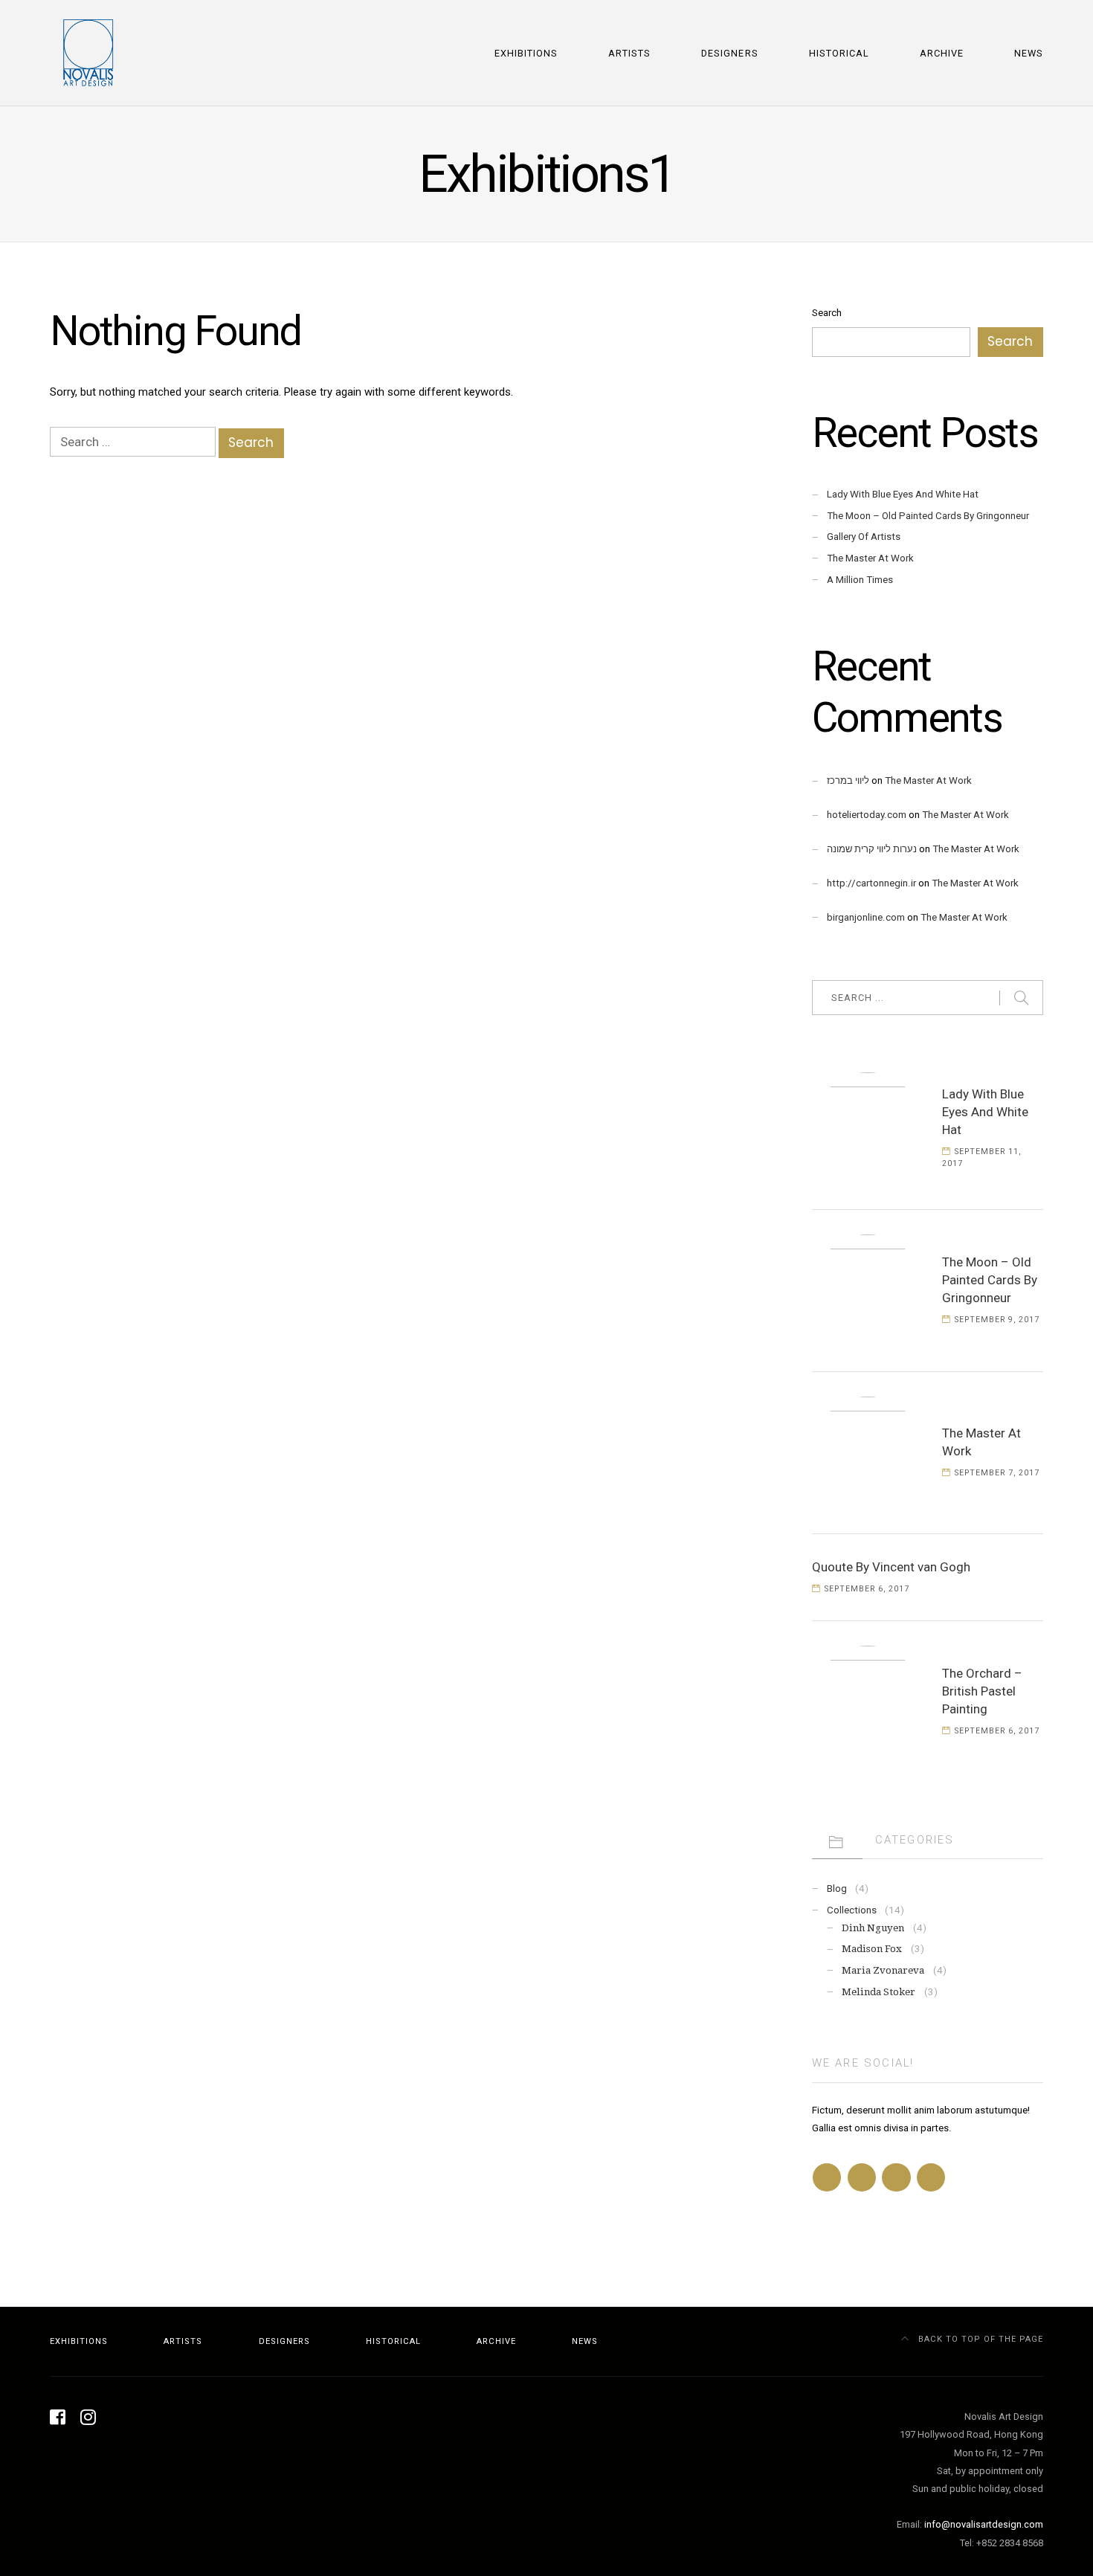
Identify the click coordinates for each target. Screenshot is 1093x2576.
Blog (837, 1888)
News (1029, 53)
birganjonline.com (866, 917)
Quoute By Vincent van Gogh (891, 1567)
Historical (839, 53)
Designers (729, 53)
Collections (852, 1910)
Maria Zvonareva (883, 1970)
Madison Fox (872, 1949)
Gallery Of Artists (864, 537)
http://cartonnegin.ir (871, 883)
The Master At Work (870, 558)
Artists (629, 53)
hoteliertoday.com (867, 815)
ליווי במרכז (848, 780)
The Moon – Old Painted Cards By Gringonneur (928, 516)
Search (827, 313)
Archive (942, 53)
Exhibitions (526, 53)
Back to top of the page (979, 2339)
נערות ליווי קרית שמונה (872, 849)
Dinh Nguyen (873, 1928)
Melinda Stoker (878, 1992)
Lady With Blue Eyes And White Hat (903, 494)
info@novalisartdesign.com (984, 2524)
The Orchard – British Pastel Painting (982, 1691)
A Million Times (860, 580)
